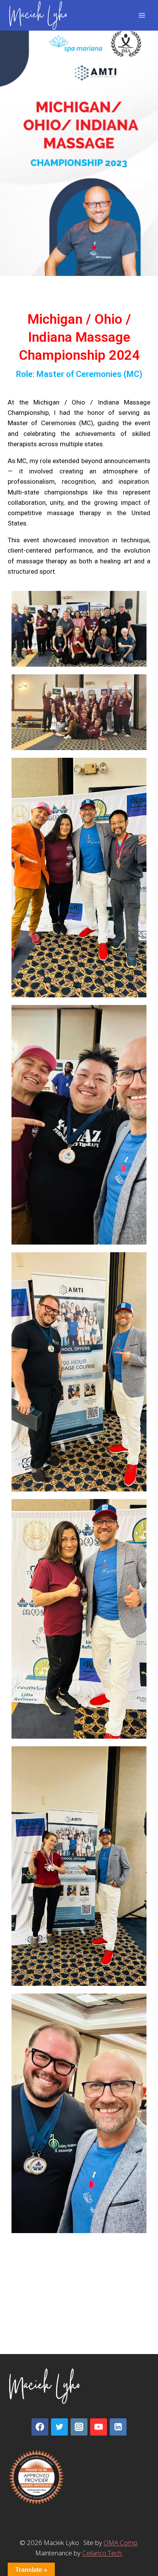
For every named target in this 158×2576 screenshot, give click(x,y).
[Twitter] (59, 2427)
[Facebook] (40, 2427)
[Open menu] (142, 15)
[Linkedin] (118, 2427)
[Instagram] (79, 2427)
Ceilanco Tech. (102, 2553)
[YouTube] (99, 2427)
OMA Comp (120, 2543)
